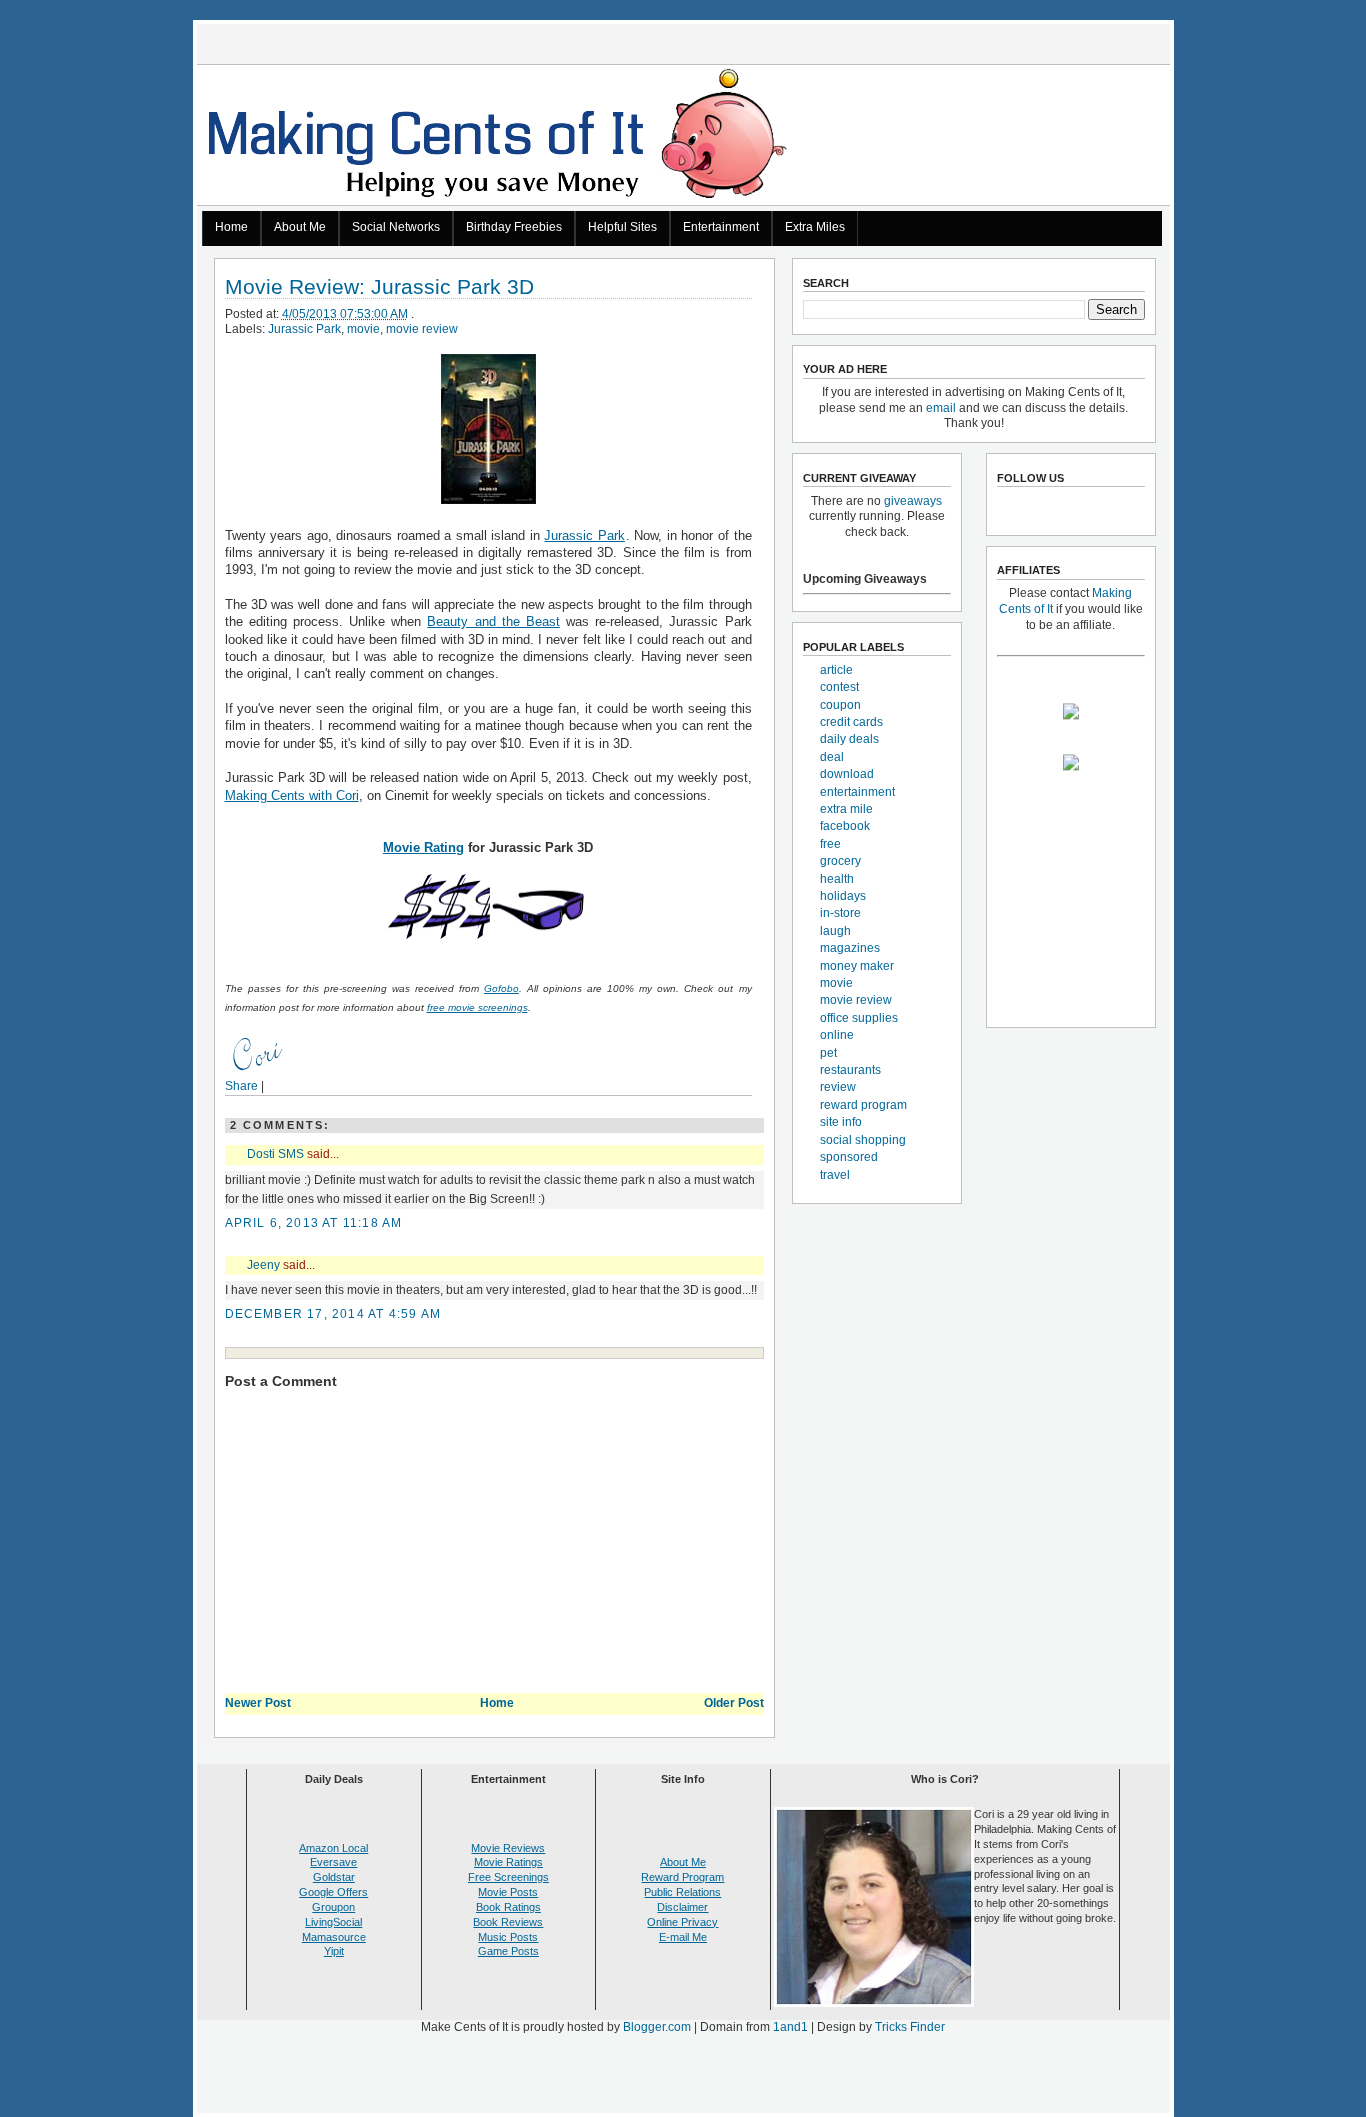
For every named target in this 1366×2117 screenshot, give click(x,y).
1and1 (790, 2027)
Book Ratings (508, 1907)
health (837, 879)
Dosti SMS (275, 1154)
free (830, 844)
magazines (850, 948)
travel (835, 1175)
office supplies (859, 1018)
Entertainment (721, 227)
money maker (857, 966)
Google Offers (333, 1892)
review (838, 1087)
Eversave (333, 1862)
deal (832, 757)
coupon (840, 705)
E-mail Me (683, 1937)
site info (841, 1122)
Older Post (734, 1703)
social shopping (863, 1140)
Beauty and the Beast (493, 621)
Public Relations (682, 1892)
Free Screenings (508, 1877)
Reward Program (682, 1877)
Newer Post (258, 1703)
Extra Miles (815, 227)
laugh (835, 931)
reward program (863, 1105)
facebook (845, 826)
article (836, 670)
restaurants (850, 1070)
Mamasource (334, 1937)
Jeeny (263, 1265)
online (837, 1035)
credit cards (851, 722)
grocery (840, 861)
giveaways (913, 501)
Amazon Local (333, 1848)
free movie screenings (477, 1007)
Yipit (334, 1951)
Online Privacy (682, 1922)
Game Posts (508, 1951)
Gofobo (501, 988)
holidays (843, 896)
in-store (840, 913)
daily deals (849, 739)
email (941, 408)
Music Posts (508, 1937)
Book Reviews (508, 1922)
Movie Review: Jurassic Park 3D (379, 287)
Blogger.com (657, 2027)
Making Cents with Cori (292, 795)
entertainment (857, 792)
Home (231, 227)
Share (241, 1086)
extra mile (846, 809)
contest (839, 687)
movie (363, 329)
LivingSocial (333, 1922)
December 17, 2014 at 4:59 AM (333, 1314)
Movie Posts (508, 1892)
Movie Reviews (508, 1848)
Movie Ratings (508, 1862)
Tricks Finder (910, 2027)
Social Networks (396, 227)
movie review (422, 329)
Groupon (333, 1907)
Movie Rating (423, 847)
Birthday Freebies (514, 227)
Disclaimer (682, 1907)
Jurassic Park (304, 329)
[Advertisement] (683, 2078)
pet (828, 1053)
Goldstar (334, 1877)
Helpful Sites (622, 227)
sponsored (849, 1157)
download (847, 774)
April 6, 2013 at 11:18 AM (314, 1223)
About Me (300, 227)
